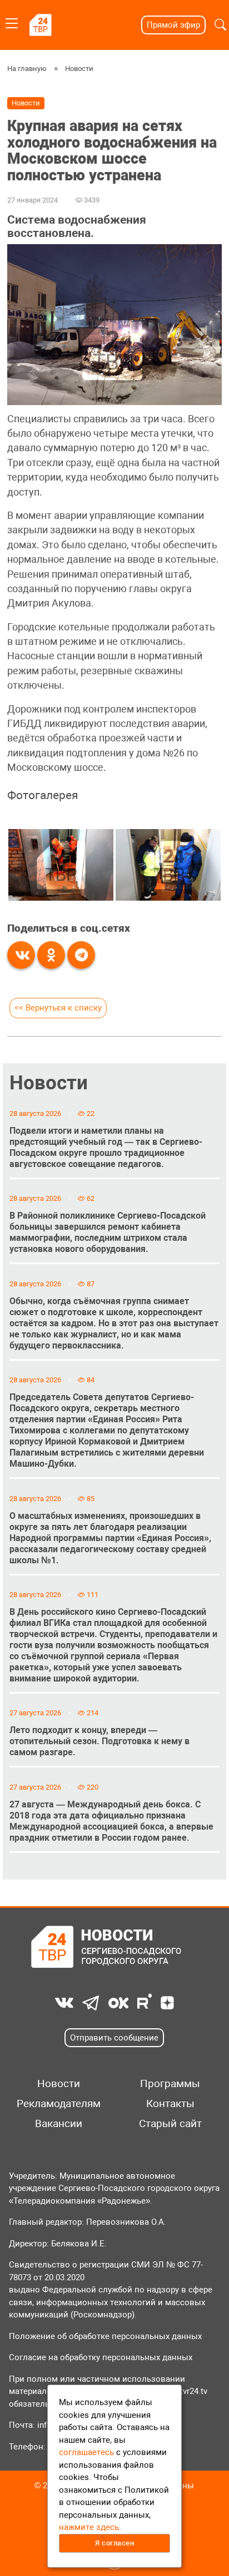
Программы (170, 2084)
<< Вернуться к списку (58, 1008)
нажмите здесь (89, 2527)
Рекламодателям (59, 2104)
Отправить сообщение (114, 2038)
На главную (27, 69)
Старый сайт (170, 2124)
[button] (220, 25)
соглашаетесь (86, 2452)
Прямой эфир (173, 25)
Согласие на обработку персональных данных (101, 2357)
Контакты (170, 2104)
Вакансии (59, 2124)
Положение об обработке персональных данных (105, 2336)
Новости (79, 69)
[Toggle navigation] (12, 21)
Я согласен (114, 2543)
